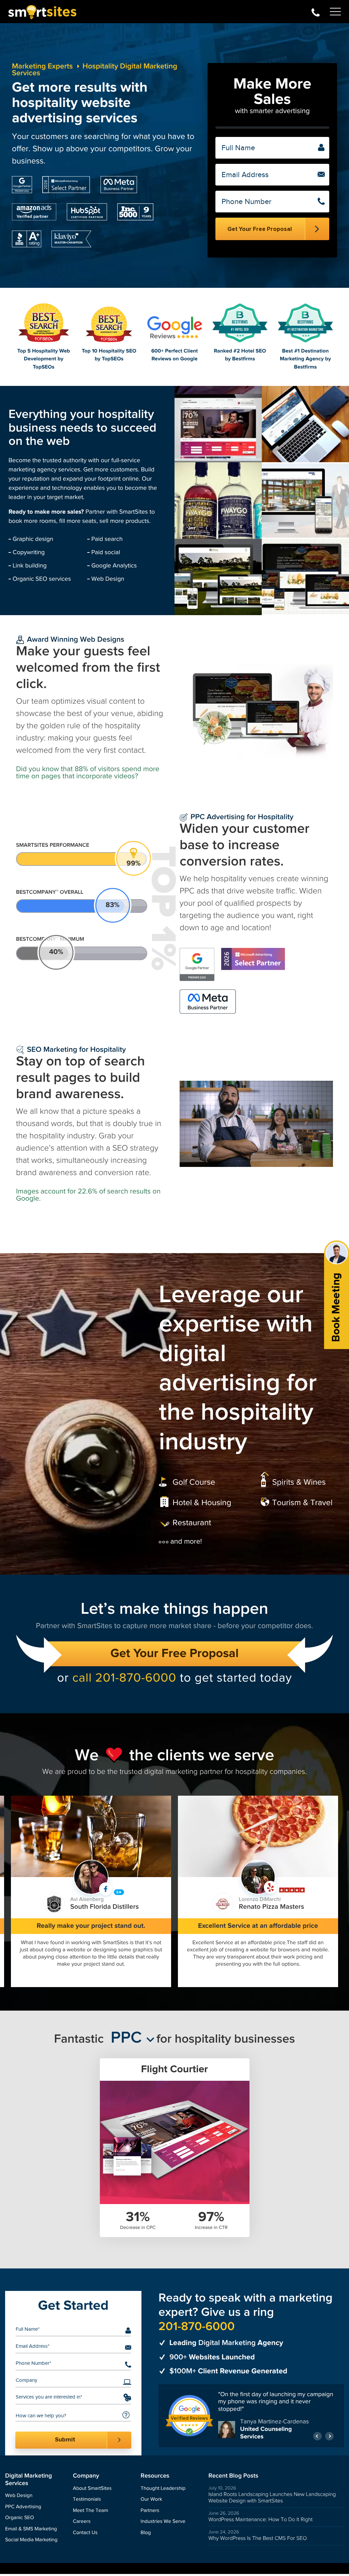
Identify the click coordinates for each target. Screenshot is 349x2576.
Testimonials (87, 2501)
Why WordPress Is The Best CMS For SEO (257, 2540)
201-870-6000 (316, 12)
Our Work (151, 2501)
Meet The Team (90, 2512)
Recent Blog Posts (233, 2478)
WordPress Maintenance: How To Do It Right (260, 2521)
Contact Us (85, 2534)
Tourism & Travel (302, 1503)
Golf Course (194, 1482)
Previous (317, 2438)
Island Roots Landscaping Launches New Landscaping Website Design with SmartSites (272, 2499)
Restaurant (192, 1523)
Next (329, 2438)
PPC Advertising (23, 2509)
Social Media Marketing (31, 2542)
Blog (146, 2534)
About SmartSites (92, 2490)
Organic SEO (20, 2520)
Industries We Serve (163, 2523)
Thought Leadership (163, 2490)
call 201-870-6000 (124, 1678)
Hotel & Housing (202, 1503)
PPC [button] (126, 2038)
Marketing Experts (42, 66)
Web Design (19, 2497)
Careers (82, 2523)
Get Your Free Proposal (174, 1654)
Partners (150, 2512)
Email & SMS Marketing (31, 2531)
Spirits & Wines (299, 1482)
